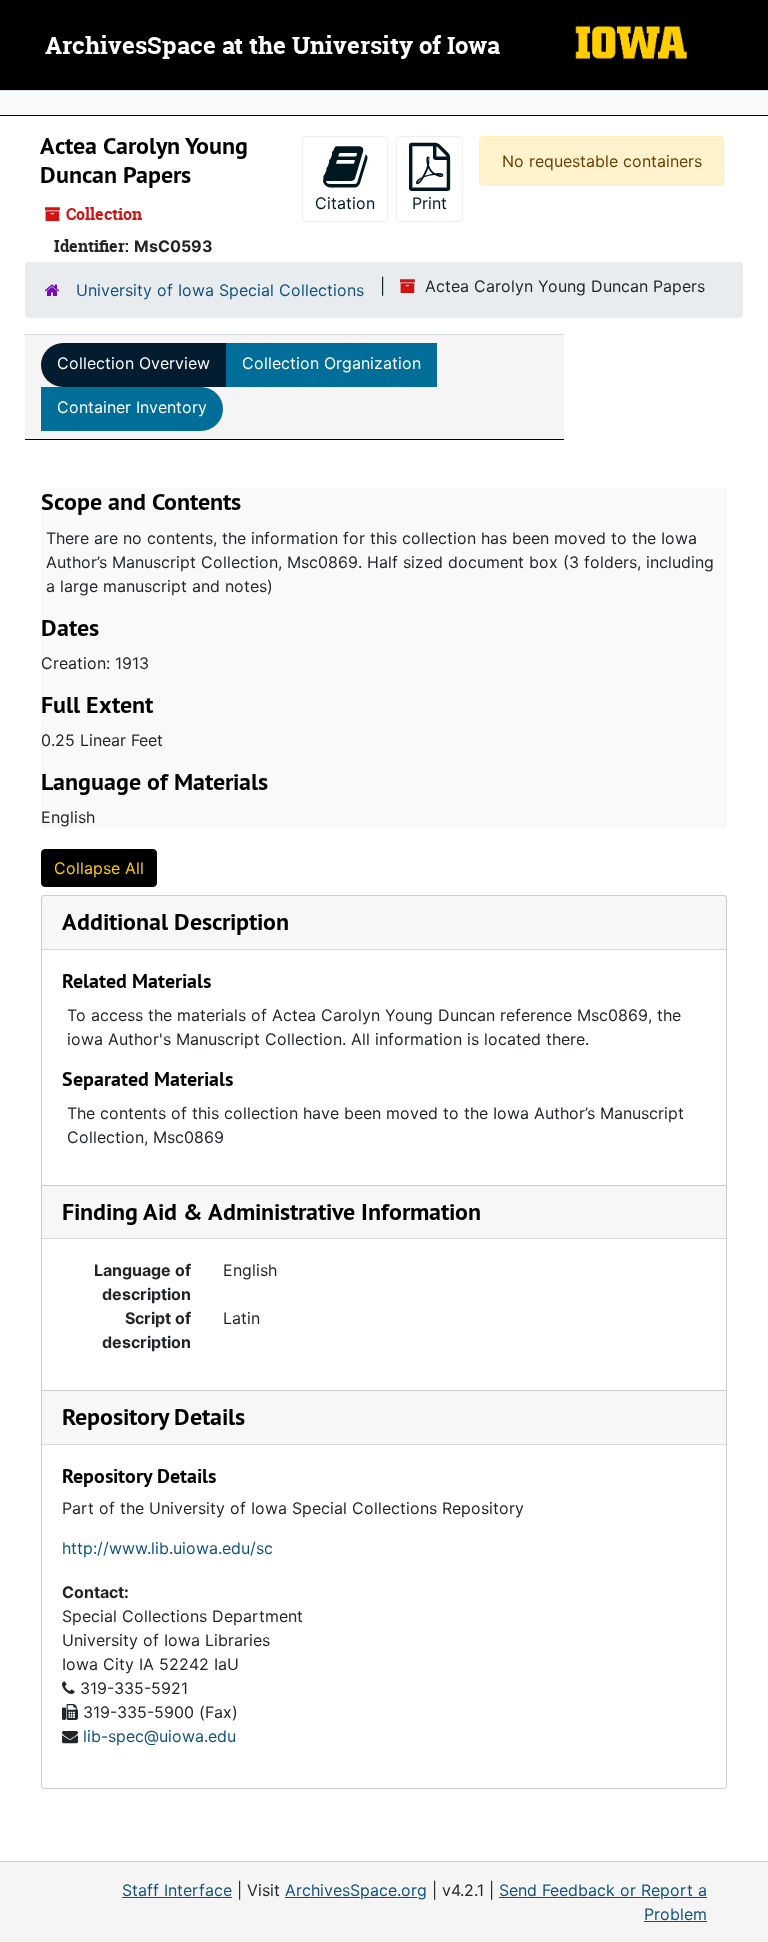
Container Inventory (132, 407)
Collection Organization (331, 363)
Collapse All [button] (99, 868)
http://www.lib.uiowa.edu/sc (167, 1548)
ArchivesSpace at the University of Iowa (272, 47)
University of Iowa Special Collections (220, 290)
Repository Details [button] (153, 1416)
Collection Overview (133, 363)
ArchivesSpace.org (356, 1890)
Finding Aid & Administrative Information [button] (271, 1211)
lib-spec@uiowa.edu (159, 1736)
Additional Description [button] (175, 921)
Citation (345, 203)
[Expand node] (748, 103)
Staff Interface (177, 1890)
